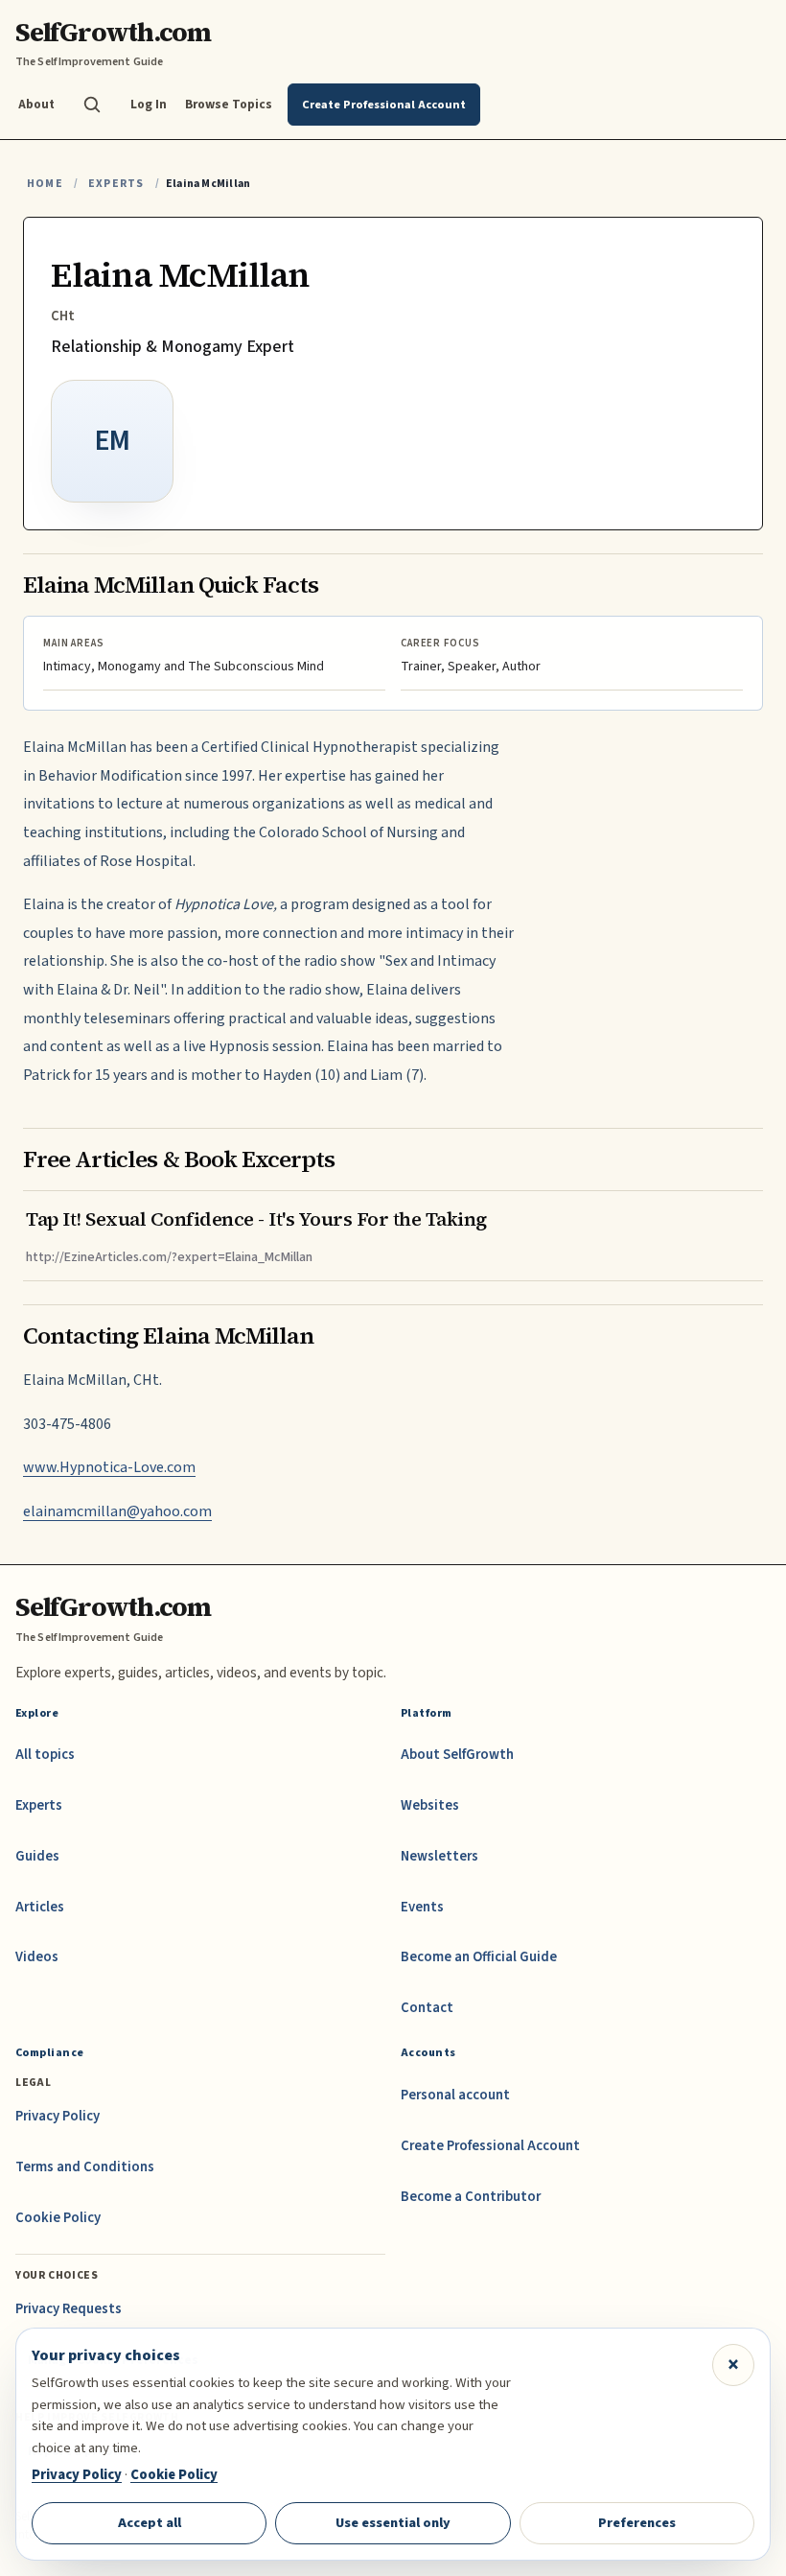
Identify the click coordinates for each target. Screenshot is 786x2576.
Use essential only (393, 2523)
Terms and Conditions (85, 2167)
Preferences (637, 2523)
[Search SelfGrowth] (92, 105)
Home (45, 184)
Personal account (455, 2095)
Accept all (150, 2523)
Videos (37, 1957)
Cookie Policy (58, 2218)
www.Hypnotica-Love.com (109, 1467)
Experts (116, 184)
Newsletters (439, 1856)
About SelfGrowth (457, 1755)
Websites (430, 1805)
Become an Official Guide (479, 1957)
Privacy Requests (69, 2309)
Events (422, 1907)
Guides (37, 1856)
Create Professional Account (490, 2146)
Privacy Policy (58, 2116)
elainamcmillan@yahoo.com (117, 1511)
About (36, 104)
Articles (40, 1907)
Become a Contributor (471, 2197)
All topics (45, 1755)
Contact (427, 2008)
